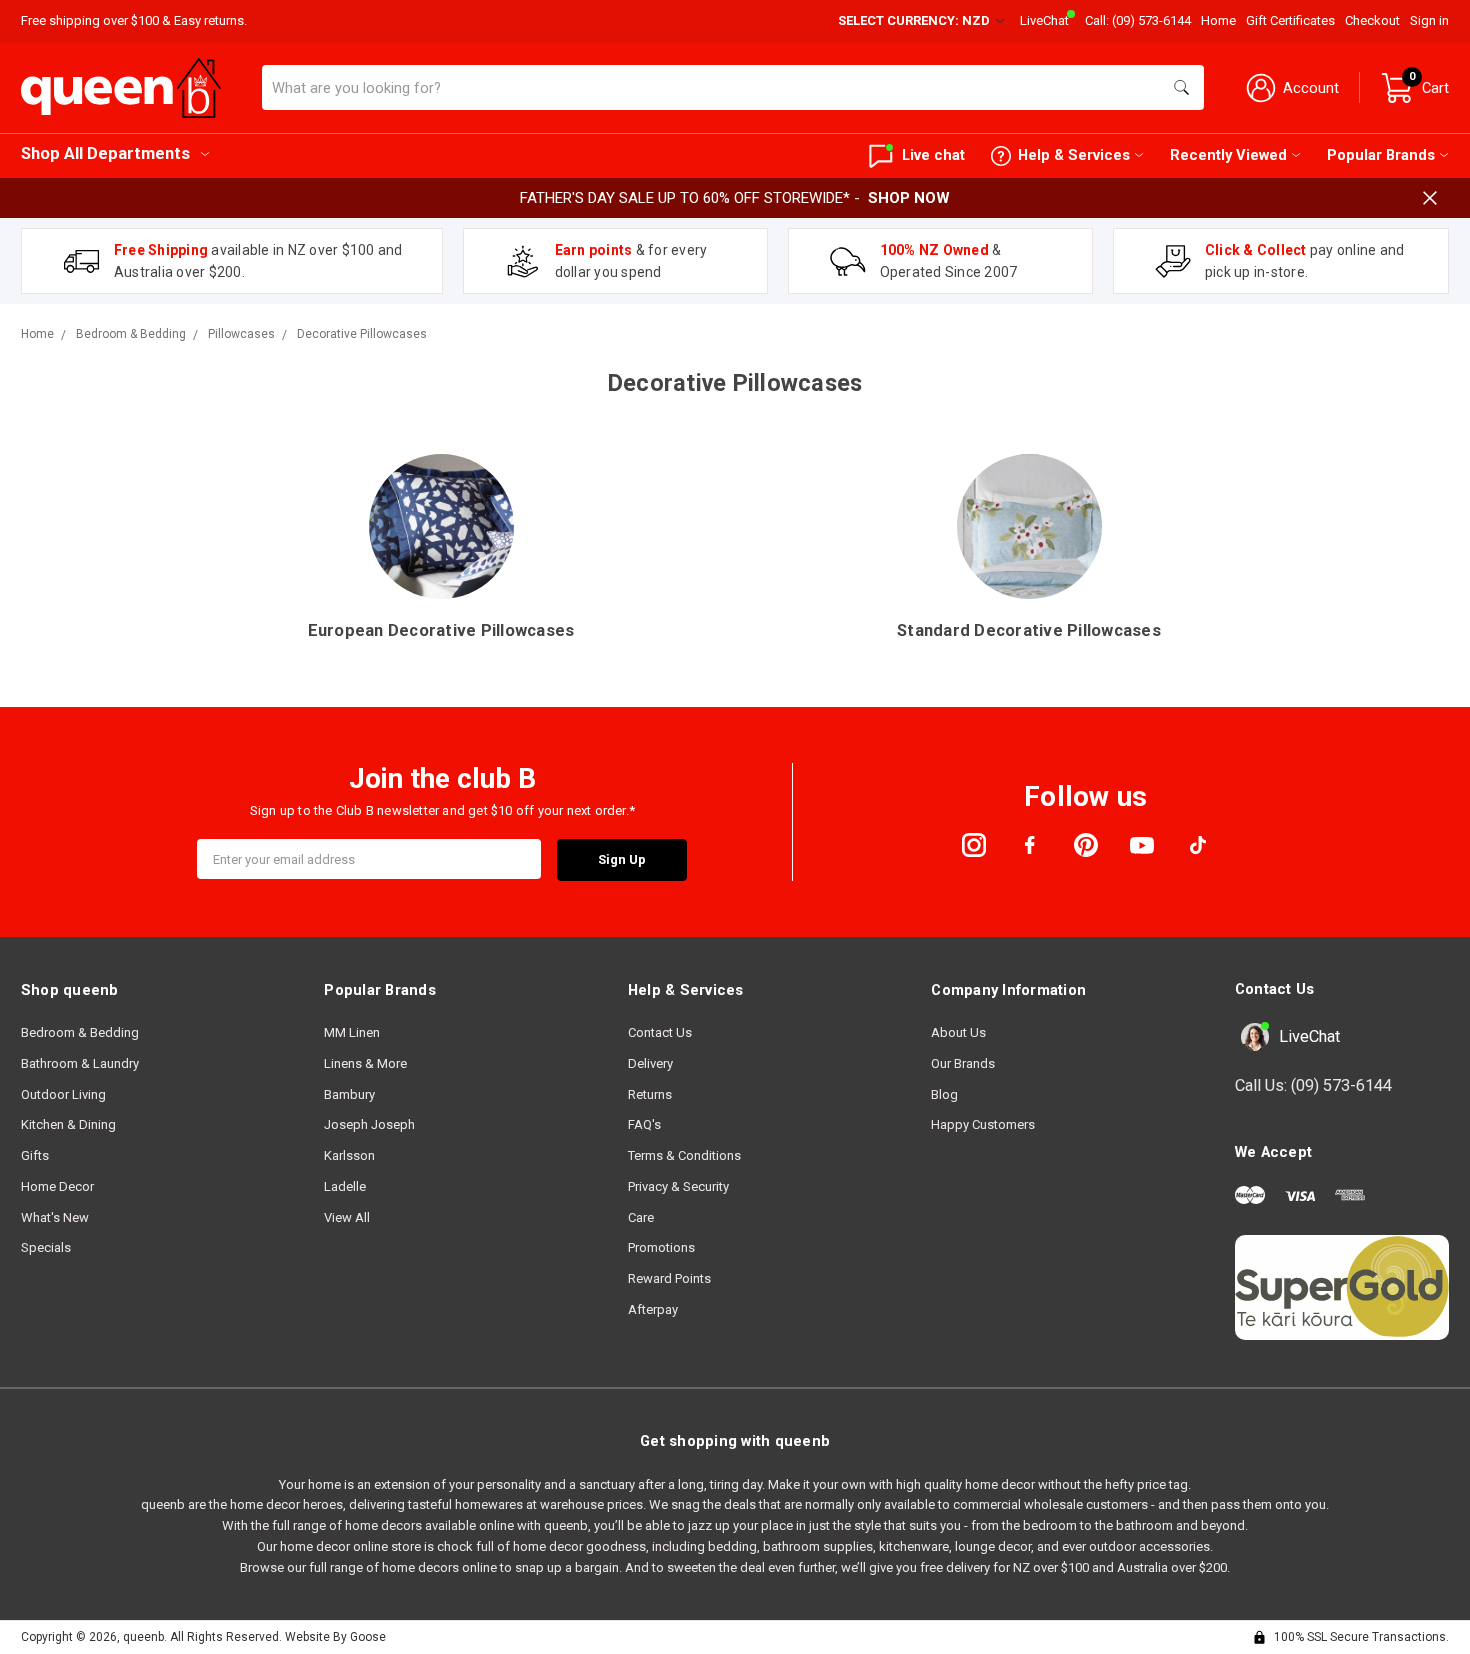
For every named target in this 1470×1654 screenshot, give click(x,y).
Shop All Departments (105, 153)
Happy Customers (983, 1124)
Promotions (661, 1247)
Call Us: (1313, 1085)
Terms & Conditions (684, 1155)
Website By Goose (335, 1637)
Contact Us (660, 1032)
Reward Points (669, 1278)
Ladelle (345, 1186)
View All (347, 1217)
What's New (55, 1217)
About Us (958, 1032)
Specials (46, 1247)
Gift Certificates (1290, 20)
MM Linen (352, 1032)
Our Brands (963, 1063)
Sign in (1429, 20)
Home (1218, 20)
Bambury (349, 1094)
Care (641, 1217)
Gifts (35, 1155)
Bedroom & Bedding (80, 1032)
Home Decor (57, 1186)
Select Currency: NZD (915, 20)
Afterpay (653, 1309)
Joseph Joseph (369, 1124)
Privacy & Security (678, 1186)
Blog (944, 1094)
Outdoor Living (63, 1094)
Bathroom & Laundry (80, 1063)
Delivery (650, 1063)
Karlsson (349, 1155)
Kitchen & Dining (68, 1124)
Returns (650, 1094)
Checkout (1372, 20)
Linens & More (365, 1063)
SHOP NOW (909, 198)
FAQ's (644, 1124)
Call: (1138, 20)
